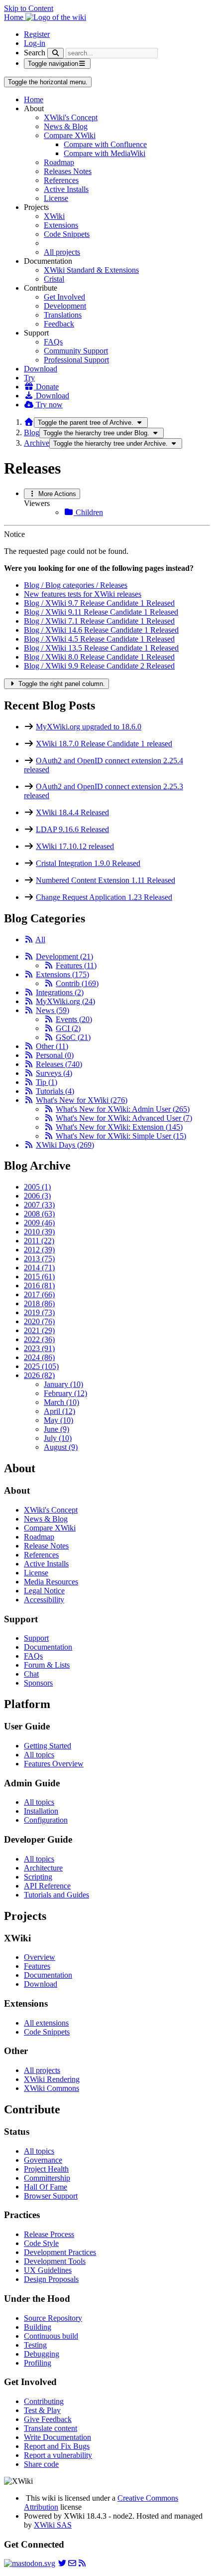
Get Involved (64, 297)
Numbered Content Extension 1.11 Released (106, 880)
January (63, 1384)
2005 (37, 1187)
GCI (68, 1028)
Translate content (51, 2428)
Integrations (60, 992)
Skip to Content (29, 8)
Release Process (49, 2234)
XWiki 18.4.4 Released (72, 812)
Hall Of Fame (46, 2187)
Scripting (38, 1877)
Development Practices (60, 2252)
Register (37, 34)
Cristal (54, 279)
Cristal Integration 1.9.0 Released (88, 863)
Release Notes (46, 1546)
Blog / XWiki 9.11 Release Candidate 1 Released (101, 612)
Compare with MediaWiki (105, 153)
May (58, 1420)
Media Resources (51, 1582)
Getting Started (48, 1746)
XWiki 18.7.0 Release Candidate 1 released (104, 744)
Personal (55, 1055)
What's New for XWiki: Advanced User (124, 1118)
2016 (39, 1286)
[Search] (55, 53)
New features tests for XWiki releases (83, 594)
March (61, 1402)
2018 (39, 1303)
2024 (39, 1357)
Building (38, 2327)
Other (52, 1046)
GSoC (73, 1037)
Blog (32, 432)
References (61, 180)
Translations (63, 315)
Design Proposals (51, 2279)
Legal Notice (44, 1591)
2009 (39, 1223)
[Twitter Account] (62, 2563)
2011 (39, 1241)
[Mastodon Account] (30, 2563)
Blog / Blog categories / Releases (76, 585)
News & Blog (66, 126)
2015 (39, 1277)
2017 (39, 1294)
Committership (47, 2178)
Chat (31, 1674)
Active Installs (66, 189)
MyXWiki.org (65, 1001)
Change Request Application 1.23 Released (104, 897)
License (56, 198)
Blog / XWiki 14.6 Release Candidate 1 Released (101, 630)
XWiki (54, 216)
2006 (37, 1196)
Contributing (44, 2401)
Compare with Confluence (105, 144)
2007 (39, 1205)
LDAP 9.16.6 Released (72, 829)
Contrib (77, 983)
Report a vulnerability (58, 2455)
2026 (39, 1375)
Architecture (43, 1868)
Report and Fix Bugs (57, 2446)
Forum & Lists (47, 1665)
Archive (37, 443)
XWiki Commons (52, 2088)
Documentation (48, 1647)
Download (41, 369)
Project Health (46, 2169)
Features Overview (54, 1764)
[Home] (29, 422)
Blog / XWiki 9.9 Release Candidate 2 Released (99, 666)
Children (88, 512)
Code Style (41, 2243)
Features (76, 965)
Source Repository (53, 2318)
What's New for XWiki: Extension (119, 1127)
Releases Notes (68, 171)
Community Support (76, 351)
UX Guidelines (48, 2270)
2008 (39, 1214)
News (53, 1010)
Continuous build (51, 2336)
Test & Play (42, 2410)
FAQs (53, 342)
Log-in (35, 43)
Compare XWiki (70, 135)
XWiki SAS (53, 2525)
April (59, 1411)
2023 (39, 1348)
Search (35, 53)
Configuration (46, 1820)
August (61, 1447)
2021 (39, 1330)
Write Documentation (57, 2437)
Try (29, 378)
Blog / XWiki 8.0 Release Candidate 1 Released (99, 657)
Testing (35, 2345)
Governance (43, 2160)
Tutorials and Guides (56, 1895)
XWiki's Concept (71, 117)
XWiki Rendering (52, 2079)
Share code (41, 2464)
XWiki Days (65, 1145)
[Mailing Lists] (72, 2563)
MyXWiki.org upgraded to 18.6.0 (89, 727)
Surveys (54, 1073)
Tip (47, 1082)
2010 (39, 1232)
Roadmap (59, 162)
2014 (39, 1268)
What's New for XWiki (82, 1100)
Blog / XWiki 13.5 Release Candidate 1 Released (101, 648)
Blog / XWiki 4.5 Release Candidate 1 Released (99, 639)
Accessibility (44, 1600)
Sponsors (38, 1683)
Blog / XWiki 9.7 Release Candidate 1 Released (99, 603)
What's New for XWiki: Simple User (121, 1136)
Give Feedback (48, 2419)
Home (34, 99)
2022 (39, 1339)
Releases (59, 1064)
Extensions (61, 225)
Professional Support (76, 360)
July (58, 1438)
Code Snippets (67, 234)
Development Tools (55, 2261)
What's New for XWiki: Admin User (123, 1109)
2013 (39, 1259)
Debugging (42, 2354)
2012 (39, 1250)
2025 (41, 1366)
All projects (62, 252)
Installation (41, 1811)
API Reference (47, 1886)
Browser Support (51, 2196)
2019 (39, 1312)
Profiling (38, 2363)
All (40, 940)
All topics (39, 1755)
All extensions (46, 2023)
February (65, 1393)
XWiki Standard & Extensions (91, 270)
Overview (40, 1957)
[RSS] (29, 940)
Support (36, 1638)
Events (74, 1019)
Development (65, 306)
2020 (39, 1321)
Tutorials (55, 1091)
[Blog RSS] (82, 2563)
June (56, 1429)
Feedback (59, 324)
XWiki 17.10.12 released (75, 846)
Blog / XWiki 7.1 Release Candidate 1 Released (99, 621)
